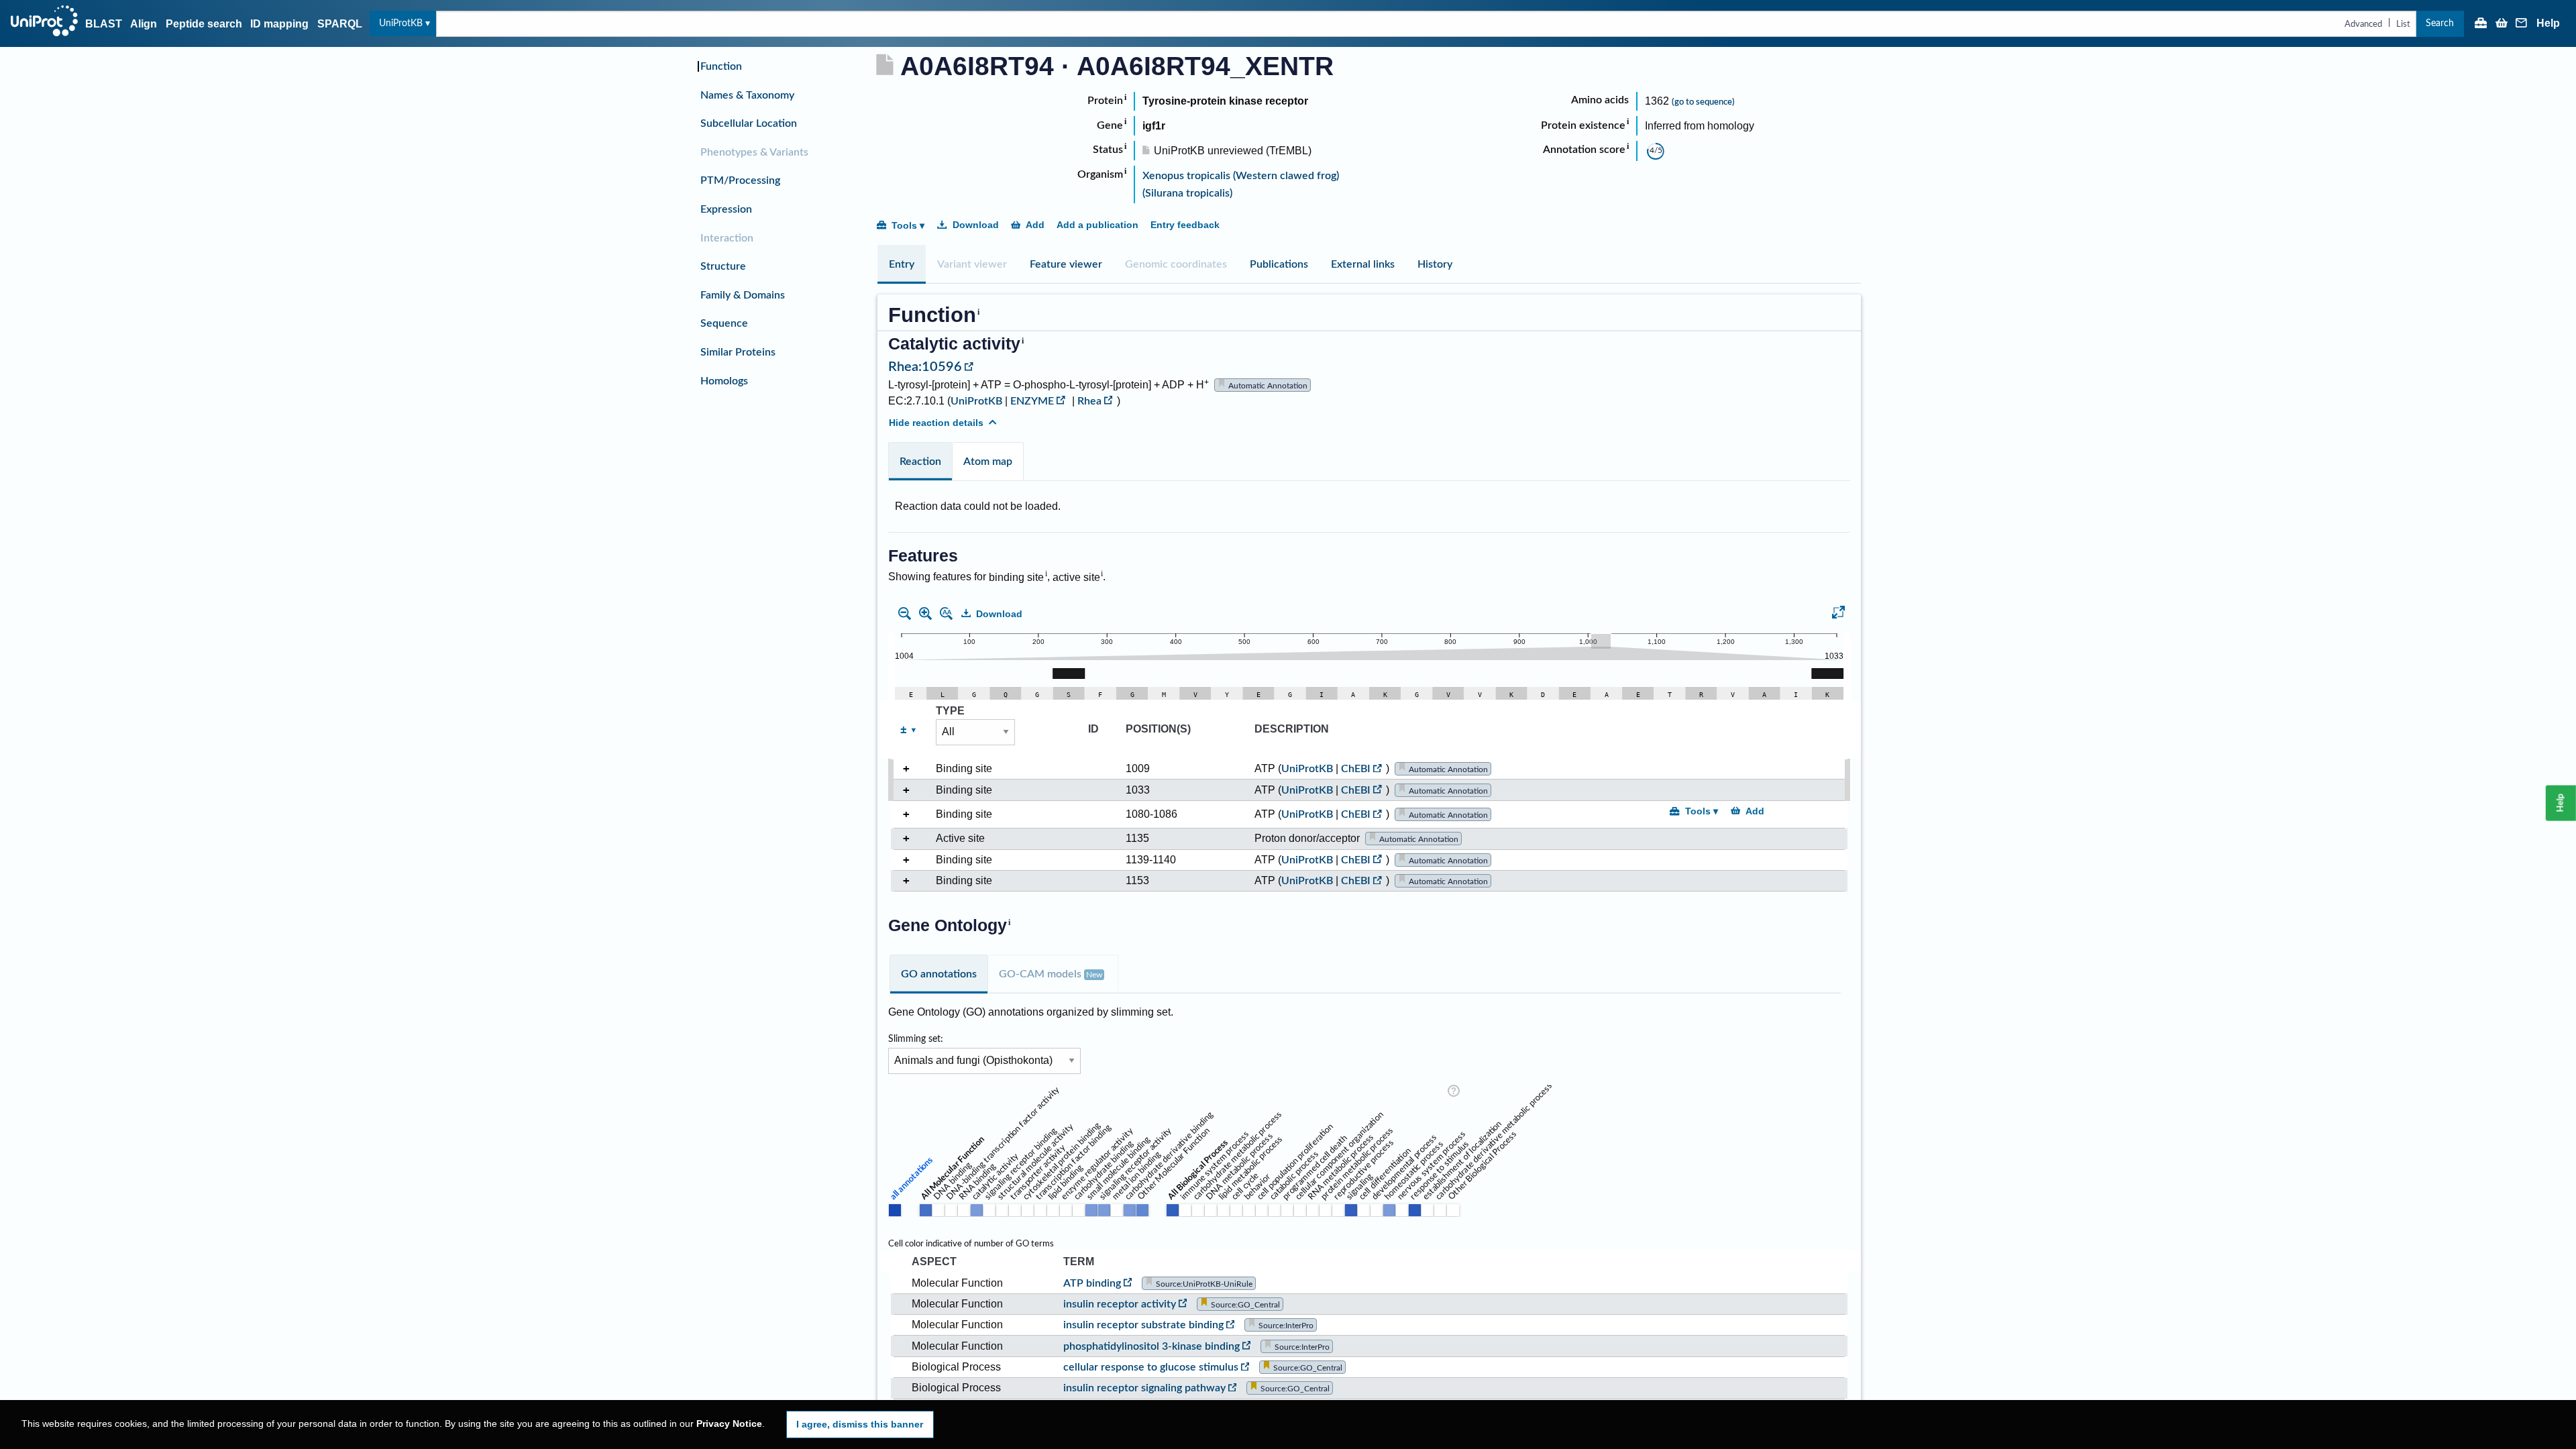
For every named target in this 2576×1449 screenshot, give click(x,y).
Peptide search (204, 24)
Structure (723, 266)
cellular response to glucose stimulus (1151, 1367)
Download (976, 225)
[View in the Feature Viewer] (1838, 614)
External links (1363, 264)
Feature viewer (1066, 264)
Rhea (1089, 401)
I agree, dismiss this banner (860, 1424)
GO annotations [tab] (939, 974)
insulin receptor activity (1120, 1304)
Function (721, 66)
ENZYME (1032, 401)
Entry (902, 264)
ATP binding (1092, 1283)
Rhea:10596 (925, 367)
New (1094, 975)
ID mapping (279, 24)
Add (1035, 225)
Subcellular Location (749, 123)
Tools (904, 225)
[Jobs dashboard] (2481, 24)
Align (144, 24)
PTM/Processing (740, 180)
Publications (1279, 264)
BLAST (104, 24)
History (1435, 264)
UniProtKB (401, 23)
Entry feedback (1185, 225)
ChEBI (1356, 769)
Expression (726, 209)
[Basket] (2502, 24)
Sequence (724, 323)
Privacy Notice (729, 1424)
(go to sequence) (1703, 102)
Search (2440, 23)
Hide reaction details (936, 423)
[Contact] (2522, 24)
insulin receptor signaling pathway (1144, 1388)
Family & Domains (743, 295)
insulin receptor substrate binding (1143, 1325)
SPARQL (340, 24)
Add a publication (1097, 225)
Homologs (724, 381)
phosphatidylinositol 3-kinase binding (1151, 1346)
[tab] (902, 264)
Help (2548, 23)
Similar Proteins (738, 352)
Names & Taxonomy (747, 95)
